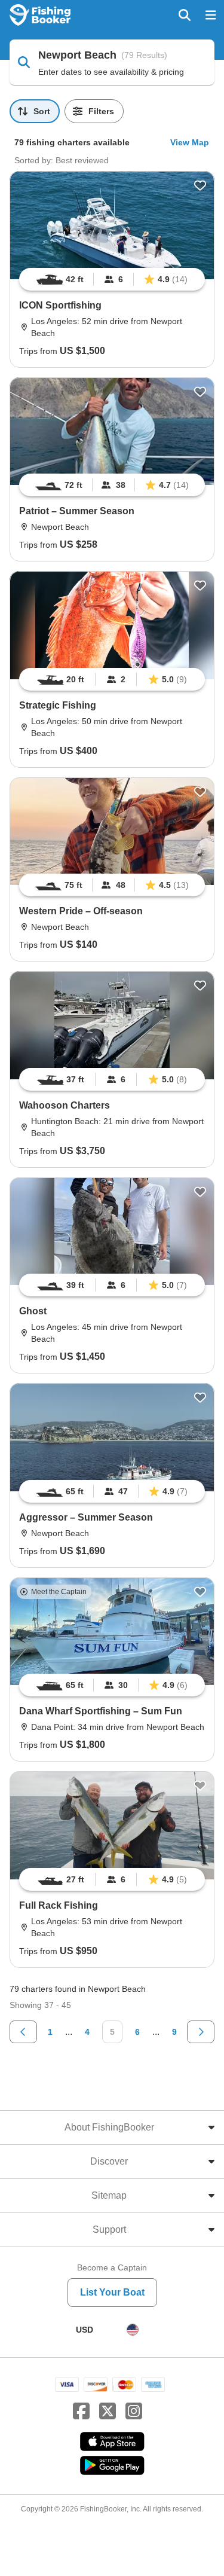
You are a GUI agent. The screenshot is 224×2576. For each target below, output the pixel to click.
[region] (112, 279)
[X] (108, 2412)
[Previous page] (23, 2032)
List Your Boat (112, 2292)
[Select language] (133, 2330)
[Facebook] (81, 2412)
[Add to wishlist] (200, 185)
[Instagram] (134, 2412)
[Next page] (201, 2032)
